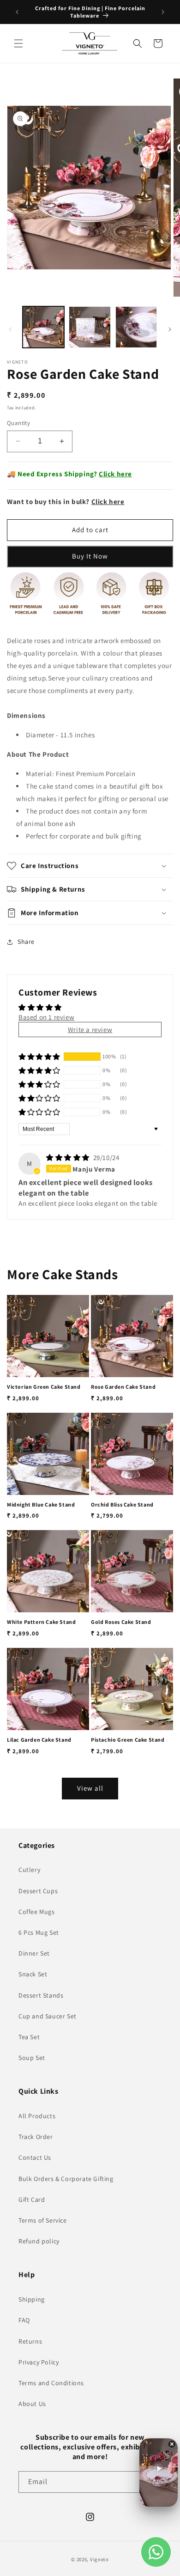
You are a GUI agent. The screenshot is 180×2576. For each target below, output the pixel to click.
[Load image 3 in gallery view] (136, 327)
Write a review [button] (90, 1030)
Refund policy (39, 2241)
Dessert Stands (41, 1995)
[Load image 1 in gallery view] (43, 327)
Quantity (18, 423)
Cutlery (29, 1870)
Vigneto (99, 2559)
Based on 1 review (46, 1017)
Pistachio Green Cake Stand (128, 1740)
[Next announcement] (163, 12)
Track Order (36, 2137)
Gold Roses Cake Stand (121, 1622)
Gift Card (32, 2199)
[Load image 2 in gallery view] (90, 327)
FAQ (24, 2320)
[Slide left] (10, 329)
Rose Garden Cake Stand (123, 1387)
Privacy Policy (39, 2362)
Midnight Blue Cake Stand (41, 1504)
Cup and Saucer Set (48, 2016)
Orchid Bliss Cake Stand (122, 1504)
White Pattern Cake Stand (41, 1622)
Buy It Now (90, 556)
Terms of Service (43, 2220)
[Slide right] (170, 329)
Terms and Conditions (51, 2383)
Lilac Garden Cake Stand (39, 1740)
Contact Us (35, 2157)
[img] (69, 1157)
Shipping (32, 2299)
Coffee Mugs (37, 1912)
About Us (32, 2404)
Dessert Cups (38, 1891)
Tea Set (29, 2037)
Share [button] (26, 942)
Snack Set (33, 1974)
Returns (30, 2341)
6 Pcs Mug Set (39, 1932)
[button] (18, 43)
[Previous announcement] (17, 12)
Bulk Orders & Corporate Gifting (66, 2179)
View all (90, 1788)
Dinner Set (34, 1953)
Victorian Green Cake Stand (44, 1387)
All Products (37, 2116)
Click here (115, 474)
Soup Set (32, 2058)
